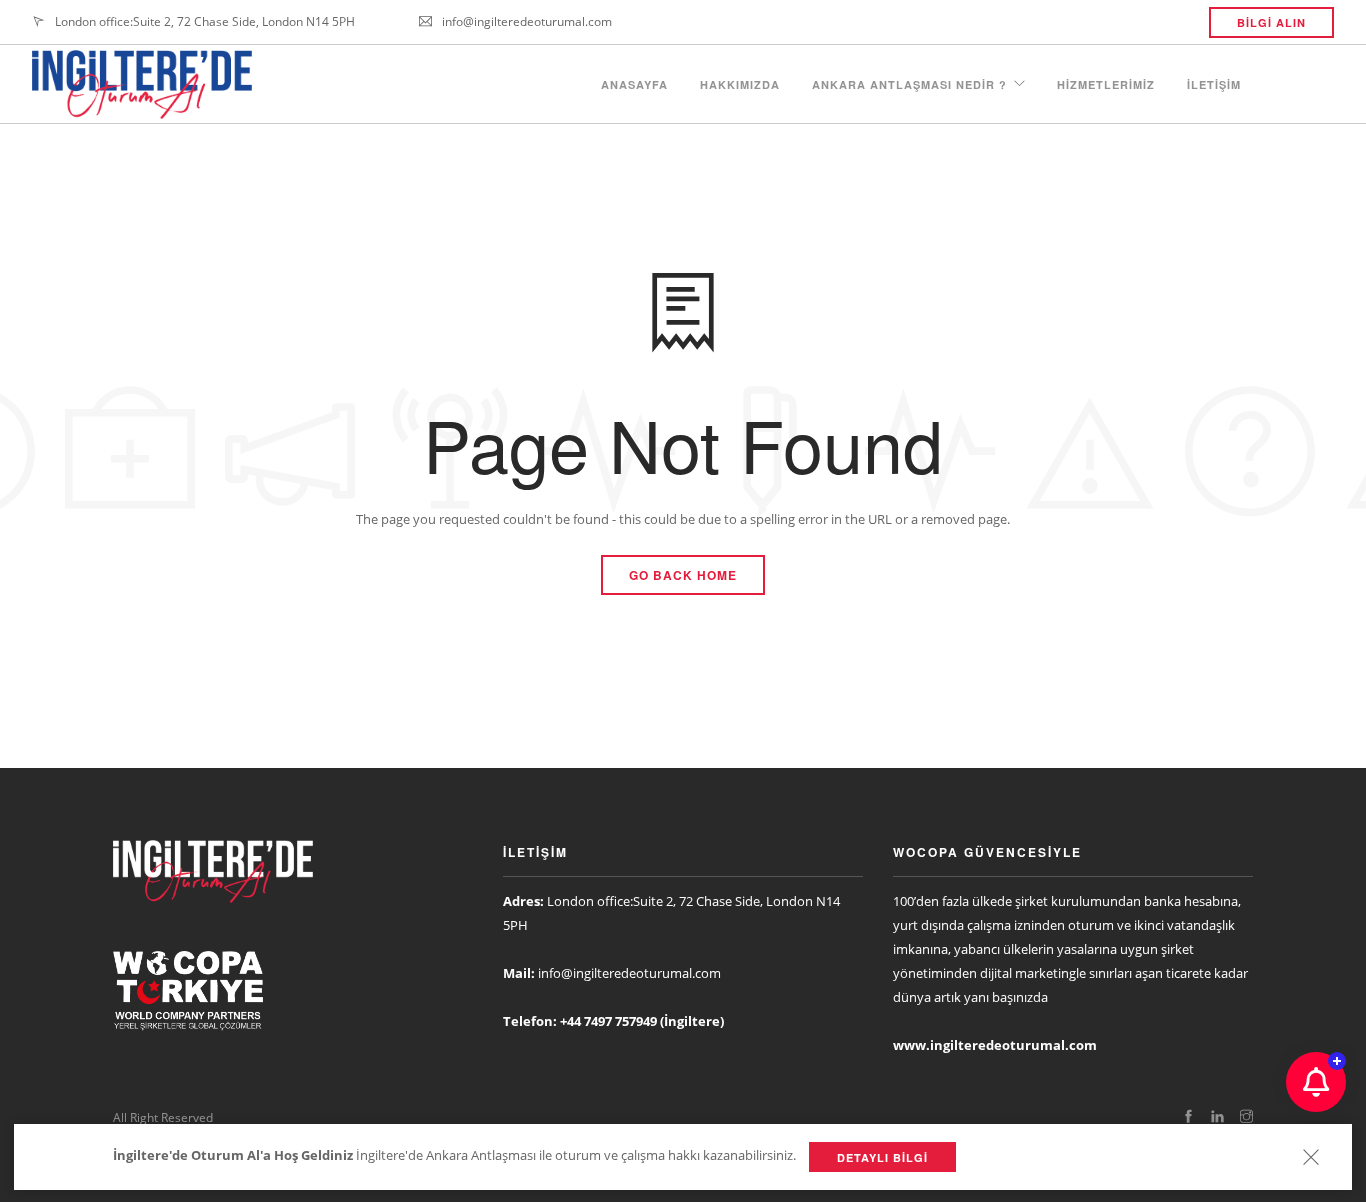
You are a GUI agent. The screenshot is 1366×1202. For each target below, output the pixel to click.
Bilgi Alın (1271, 22)
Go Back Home (683, 575)
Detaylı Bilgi (882, 1157)
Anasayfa (634, 84)
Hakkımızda (740, 84)
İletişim (1214, 84)
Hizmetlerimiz (1106, 84)
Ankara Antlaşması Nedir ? (909, 84)
